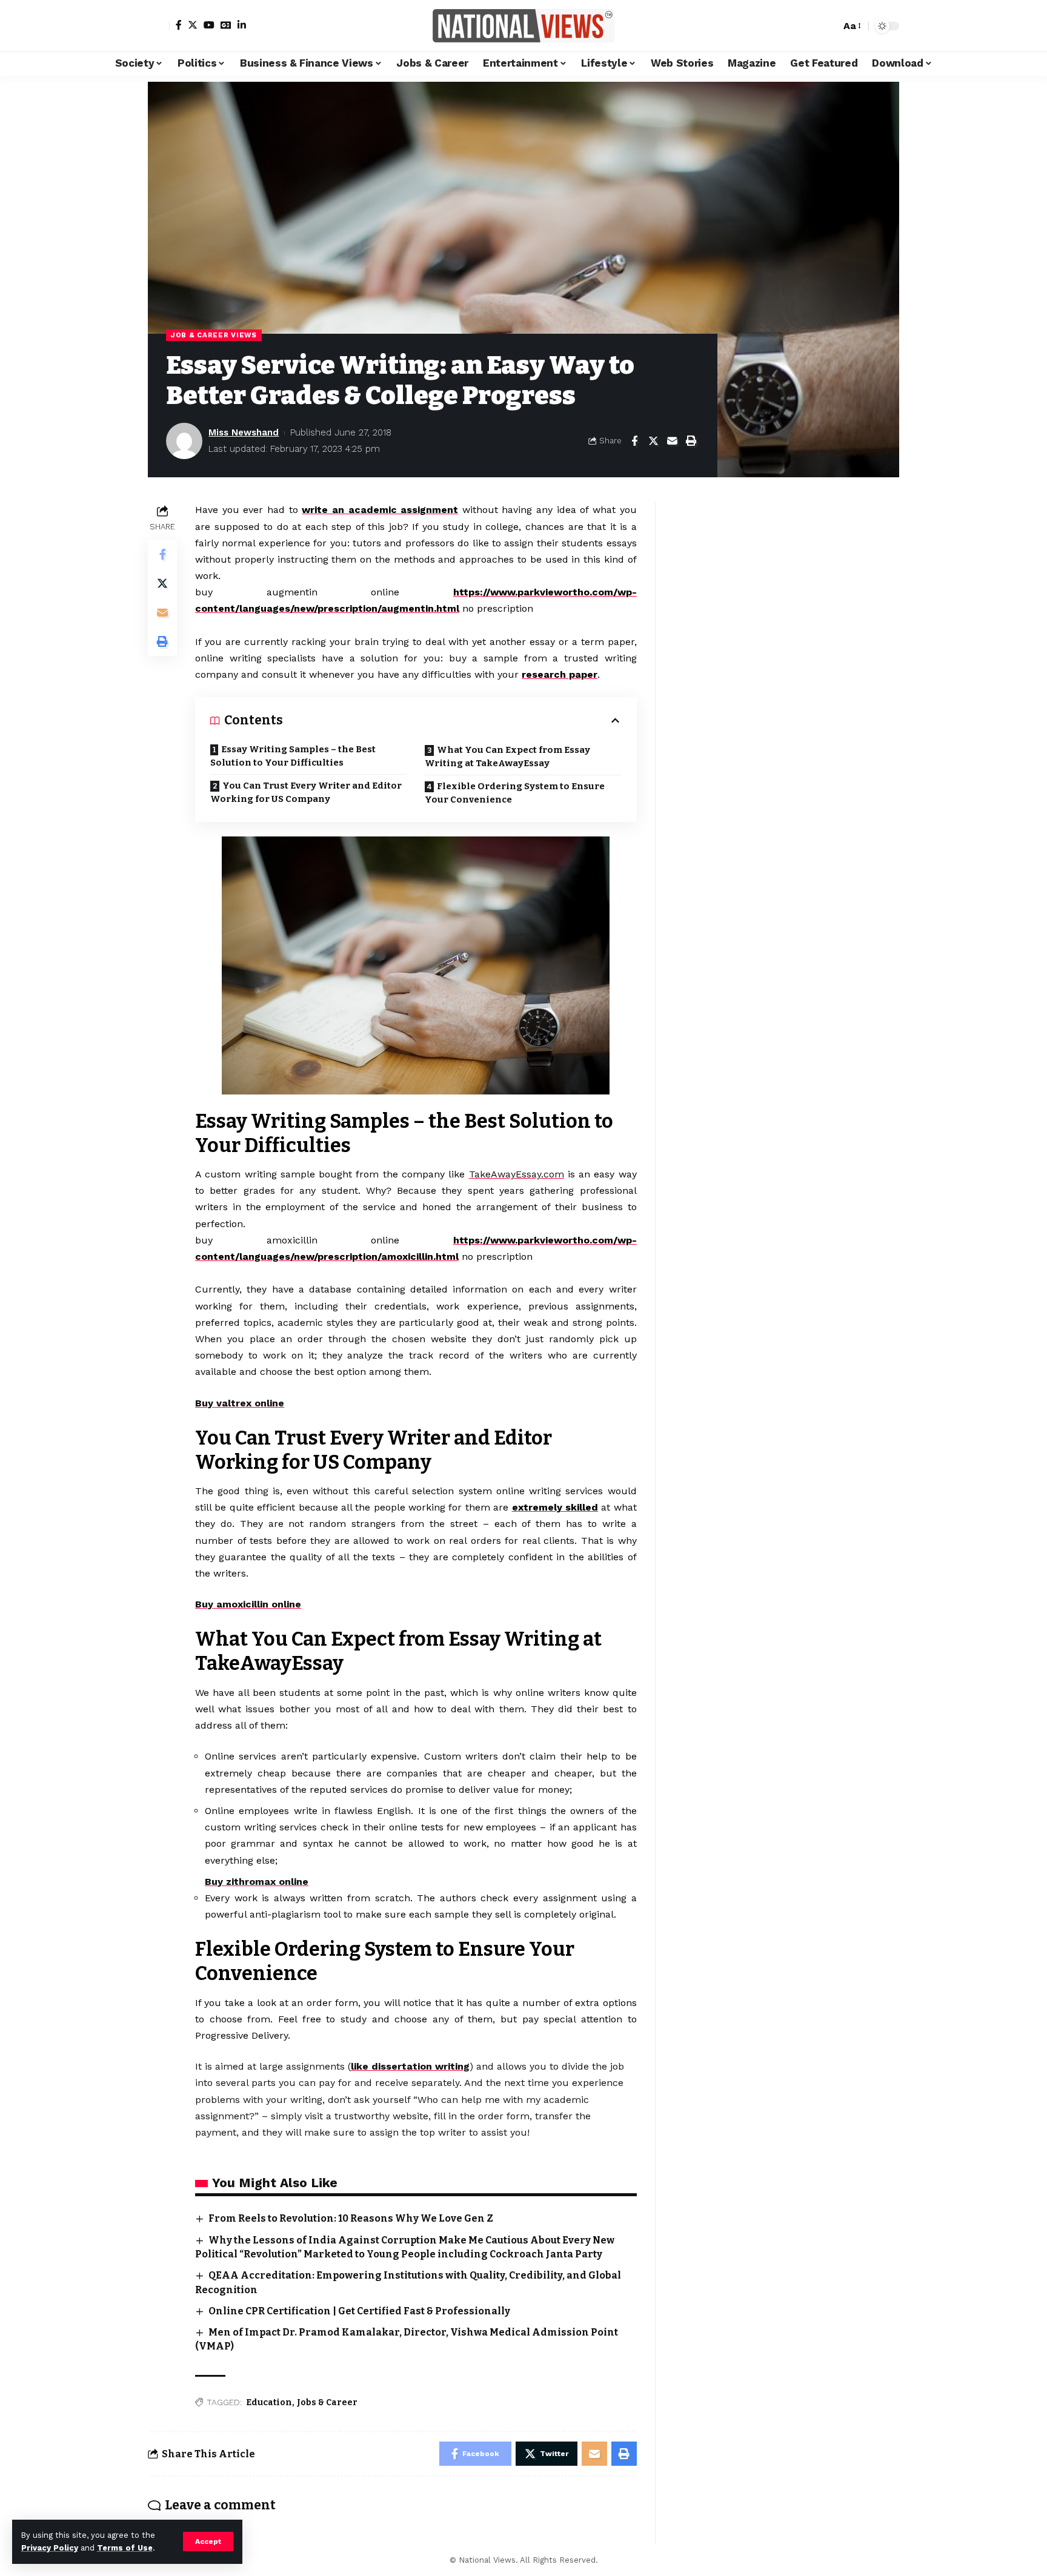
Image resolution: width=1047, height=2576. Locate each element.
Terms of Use (125, 2548)
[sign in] (159, 26)
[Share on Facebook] (634, 441)
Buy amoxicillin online (248, 1604)
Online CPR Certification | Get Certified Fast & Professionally (359, 2311)
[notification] (810, 26)
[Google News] (226, 25)
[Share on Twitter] (653, 441)
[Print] (691, 441)
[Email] (672, 441)
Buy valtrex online (240, 1403)
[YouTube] (209, 25)
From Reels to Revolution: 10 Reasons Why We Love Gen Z (351, 2218)
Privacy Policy (50, 2548)
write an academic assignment (380, 510)
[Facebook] (179, 25)
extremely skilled (555, 1507)
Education (269, 2402)
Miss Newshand (244, 432)
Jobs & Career (327, 2402)
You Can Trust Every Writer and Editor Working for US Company (306, 793)
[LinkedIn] (242, 25)
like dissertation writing (410, 2066)
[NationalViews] (523, 26)
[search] (828, 26)
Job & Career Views (214, 335)
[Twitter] (193, 25)
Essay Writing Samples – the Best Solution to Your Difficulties (293, 756)
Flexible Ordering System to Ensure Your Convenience (515, 793)
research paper (560, 674)
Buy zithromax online (257, 1882)
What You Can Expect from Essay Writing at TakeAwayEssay (507, 757)
